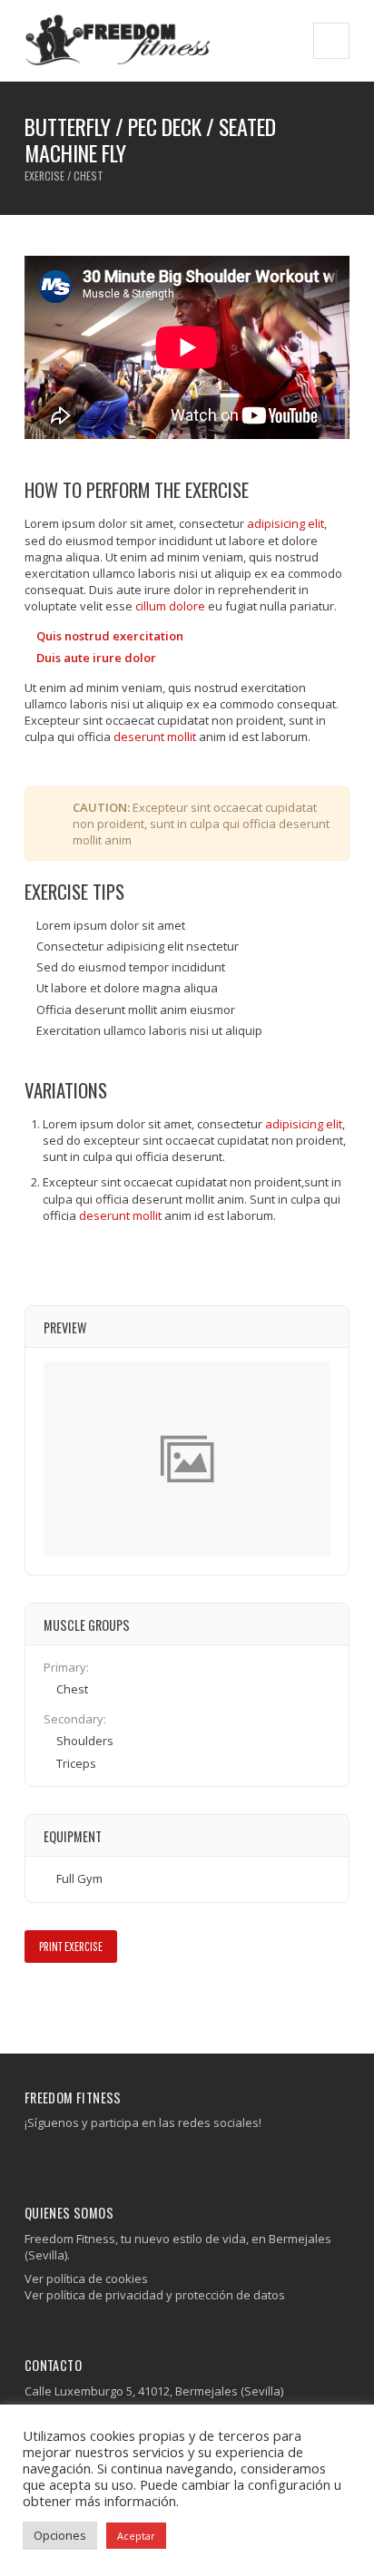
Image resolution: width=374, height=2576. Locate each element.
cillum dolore (170, 606)
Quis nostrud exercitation (110, 636)
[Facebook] (32, 2159)
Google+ (89, 2001)
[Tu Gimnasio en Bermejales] (118, 40)
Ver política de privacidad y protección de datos (155, 2295)
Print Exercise (71, 1946)
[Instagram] (46, 2159)
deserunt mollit (155, 737)
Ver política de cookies (86, 2278)
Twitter (62, 2001)
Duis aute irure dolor (96, 658)
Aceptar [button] (136, 2536)
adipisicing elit (285, 523)
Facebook (36, 2001)
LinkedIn (115, 2001)
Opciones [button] (60, 2535)
